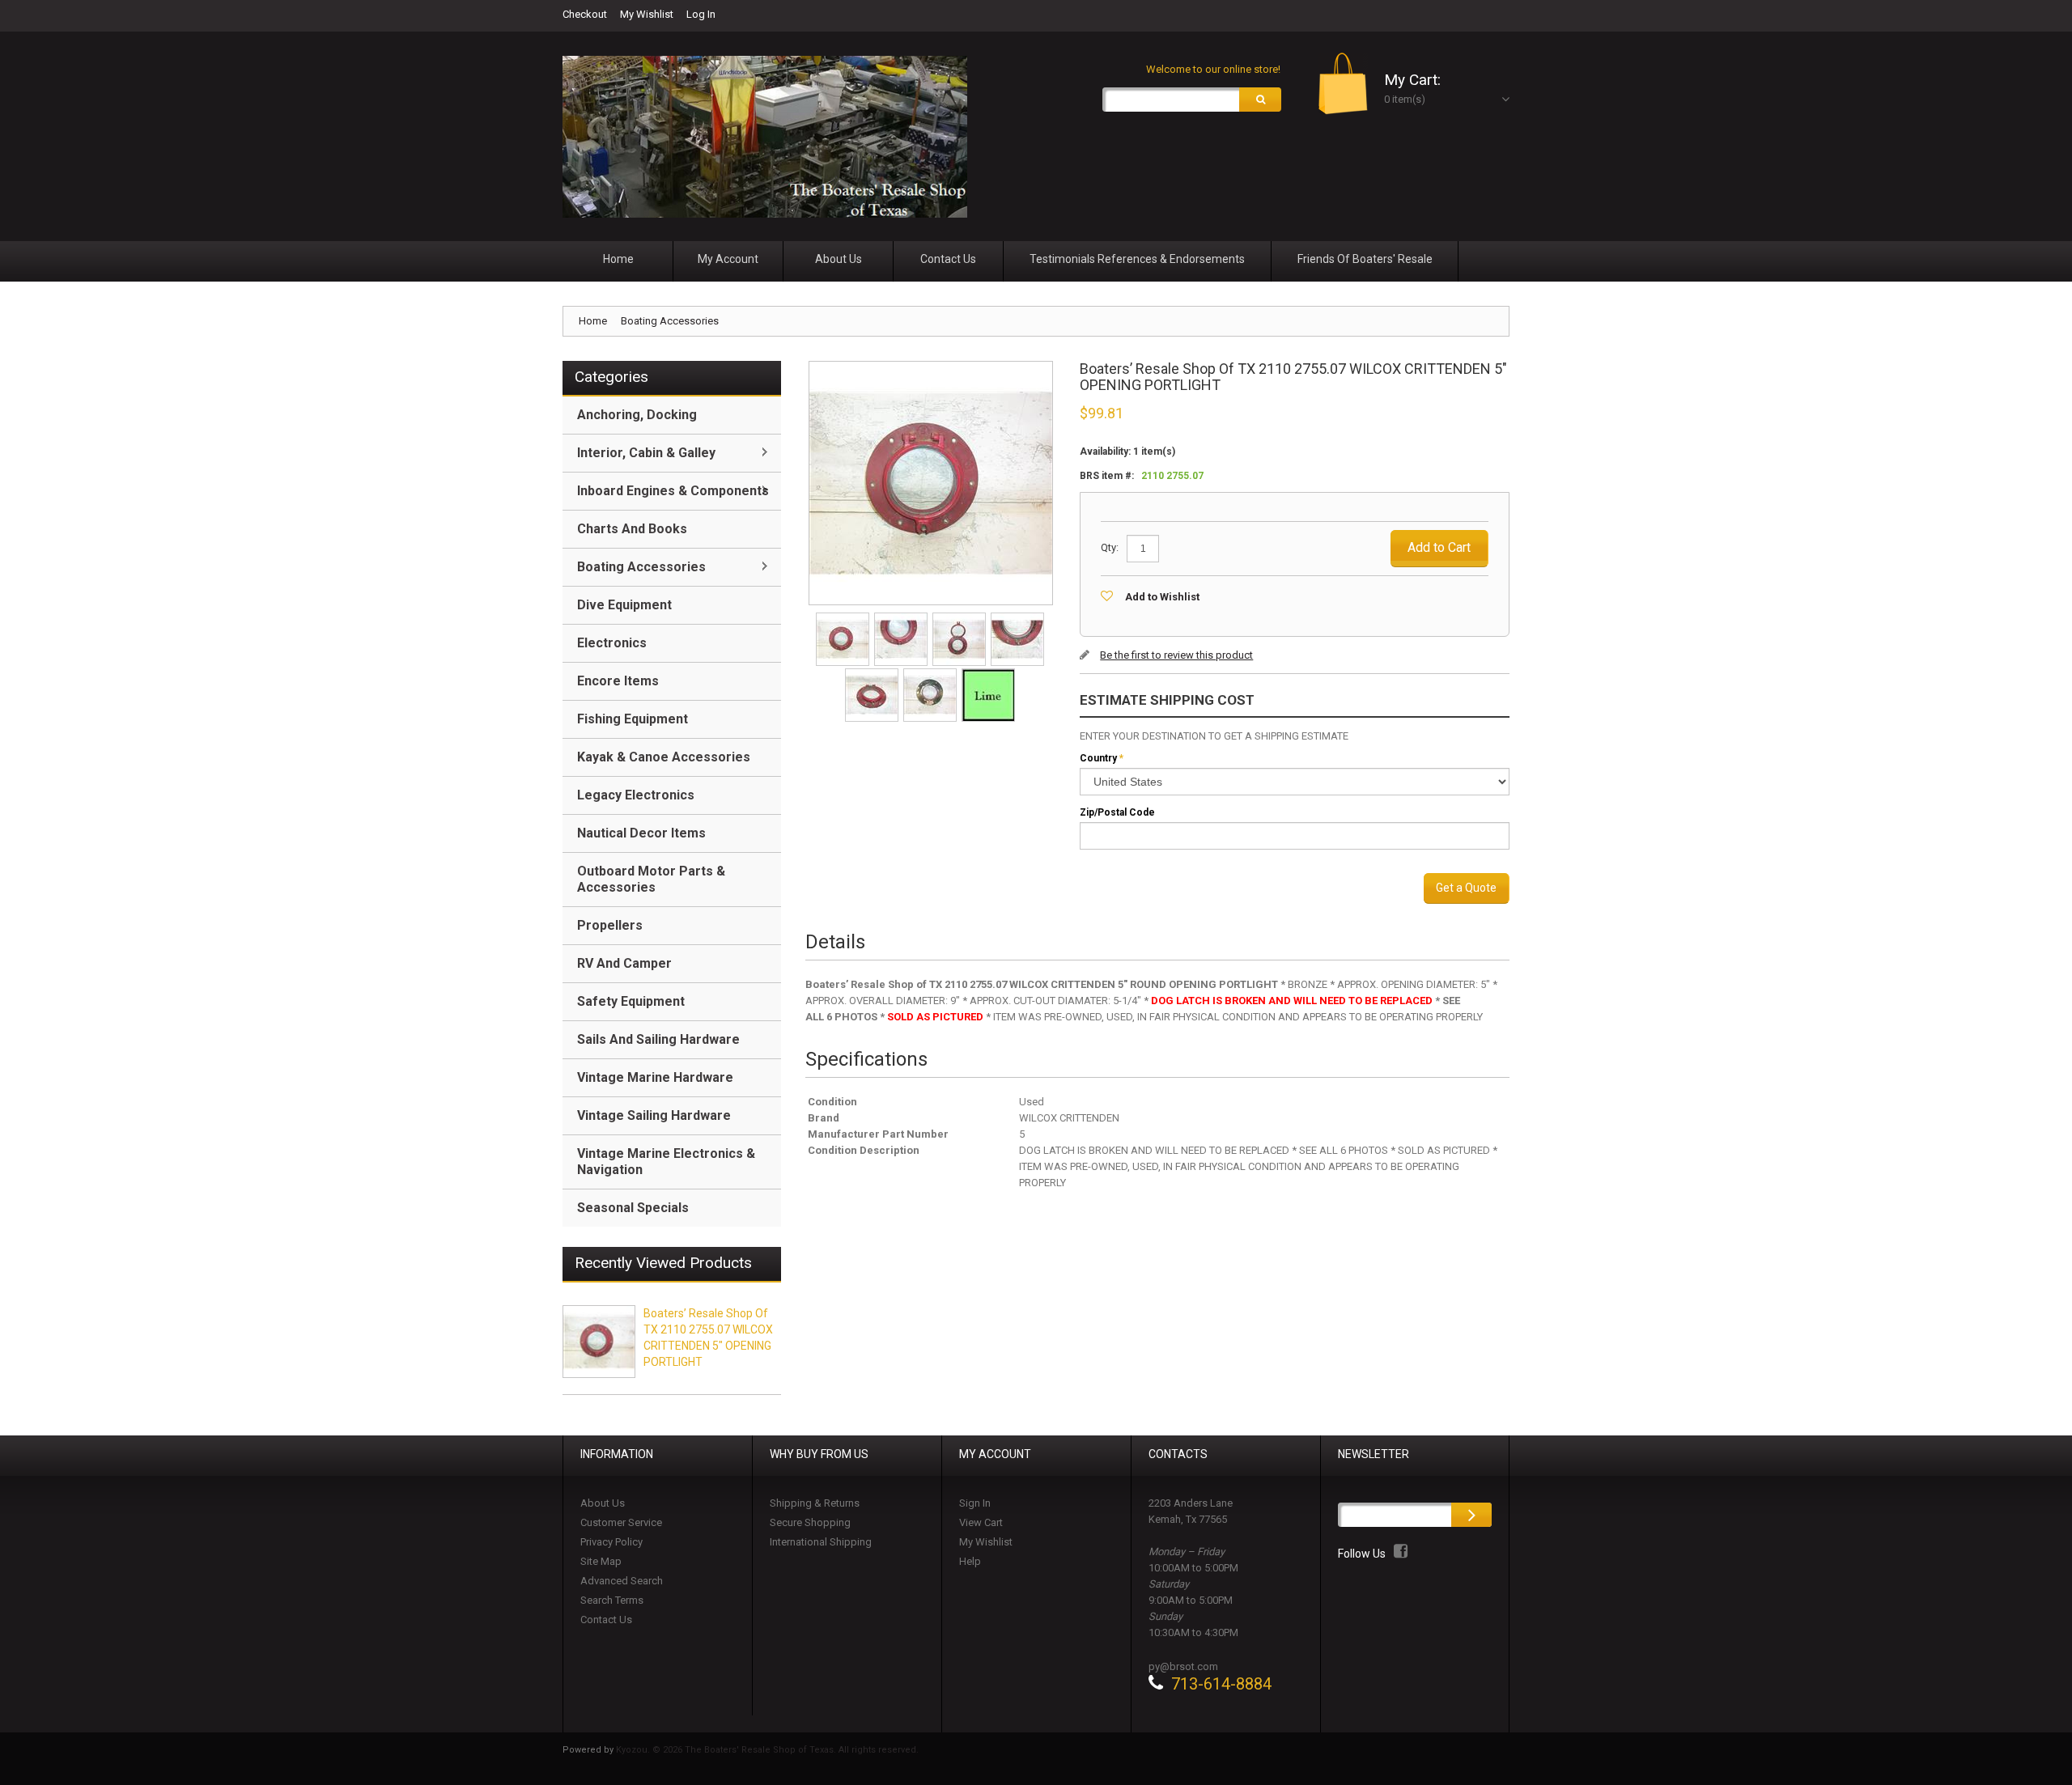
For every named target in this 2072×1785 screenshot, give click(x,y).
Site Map (601, 1561)
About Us (603, 1503)
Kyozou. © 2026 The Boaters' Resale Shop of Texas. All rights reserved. (767, 1750)
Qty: (1110, 547)
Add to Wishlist (1162, 597)
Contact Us (606, 1620)
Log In (701, 14)
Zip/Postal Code (1117, 812)
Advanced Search (622, 1581)
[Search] (1260, 100)
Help (970, 1561)
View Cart (981, 1522)
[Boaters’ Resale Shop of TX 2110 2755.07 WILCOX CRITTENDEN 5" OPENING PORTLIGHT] (844, 618)
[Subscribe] (1471, 1515)
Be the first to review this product (1176, 655)
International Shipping (821, 1542)
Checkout (585, 14)
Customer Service (621, 1522)
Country (1098, 758)
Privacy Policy (611, 1542)
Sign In (975, 1503)
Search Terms (612, 1600)
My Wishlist (647, 14)
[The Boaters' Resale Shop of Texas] (765, 137)
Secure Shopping (810, 1522)
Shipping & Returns (815, 1503)
